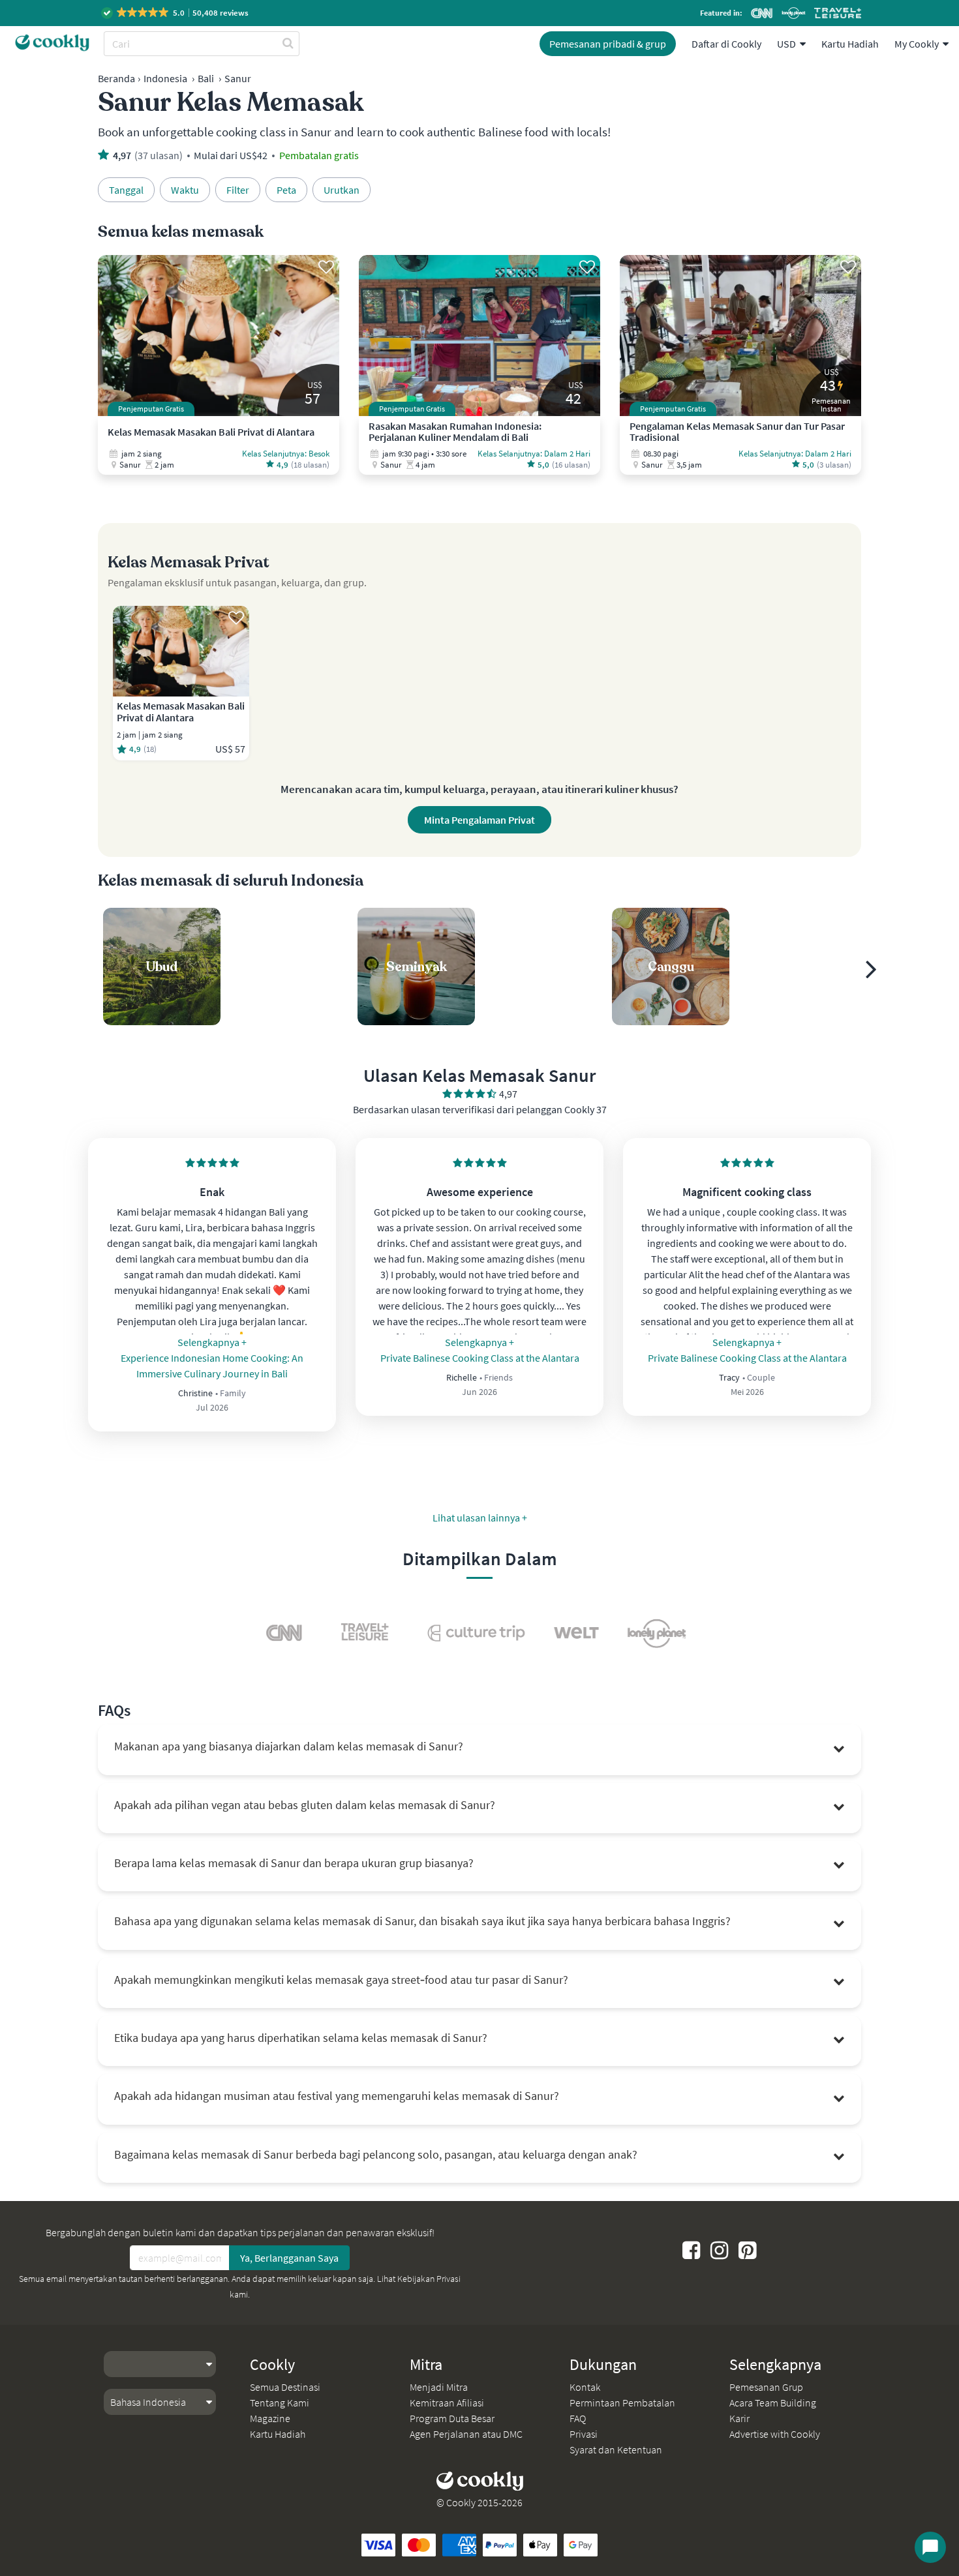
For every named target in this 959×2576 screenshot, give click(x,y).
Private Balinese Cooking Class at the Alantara (480, 1358)
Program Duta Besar (452, 2418)
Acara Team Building (773, 2403)
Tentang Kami (280, 2403)
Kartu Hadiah (850, 44)
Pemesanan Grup (766, 2387)
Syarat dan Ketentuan (616, 2449)
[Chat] (930, 2547)
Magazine (270, 2418)
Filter (238, 190)
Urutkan (342, 190)
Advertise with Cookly (775, 2434)
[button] (176, 13)
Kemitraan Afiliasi (447, 2403)
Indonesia (165, 78)
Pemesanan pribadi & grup (608, 44)
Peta (286, 190)
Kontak (585, 2387)
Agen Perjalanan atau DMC (466, 2434)
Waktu (185, 190)
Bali (206, 78)
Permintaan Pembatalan (622, 2403)
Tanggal (126, 190)
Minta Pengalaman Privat (479, 820)
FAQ (578, 2418)
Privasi (584, 2434)
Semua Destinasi (285, 2387)
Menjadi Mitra (439, 2387)
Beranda (116, 78)
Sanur (238, 78)
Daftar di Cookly (726, 44)
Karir (739, 2418)
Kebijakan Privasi (429, 2279)
